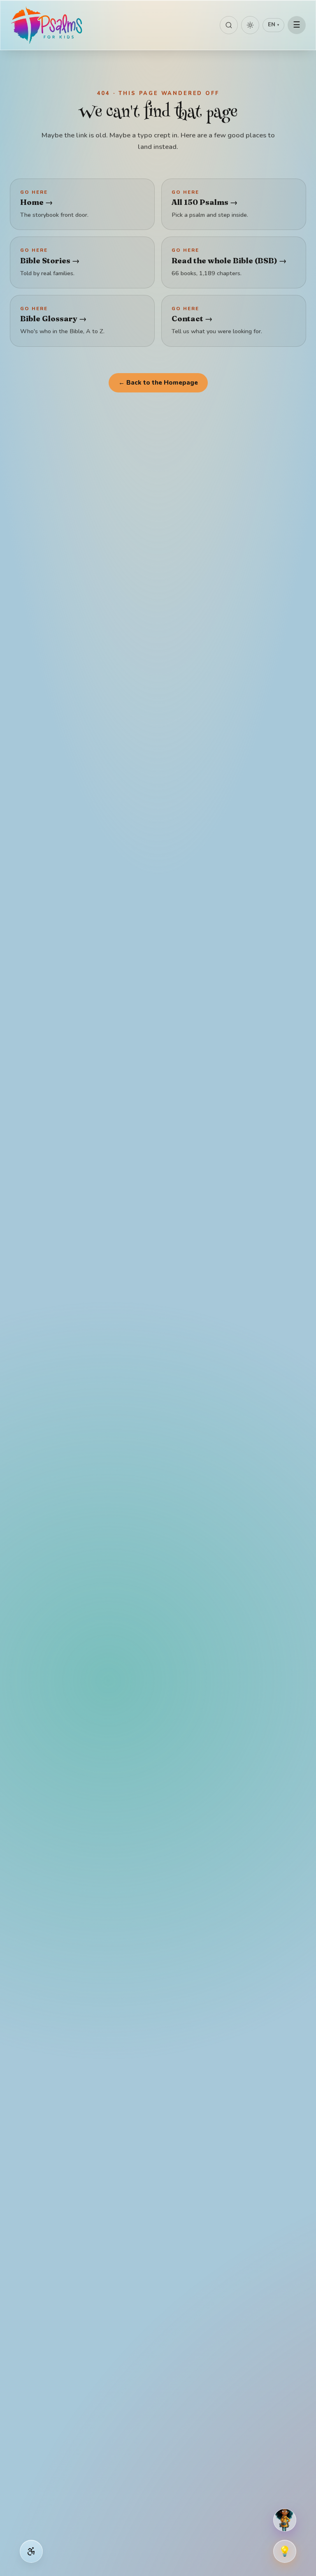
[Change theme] (250, 25)
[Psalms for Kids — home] (47, 25)
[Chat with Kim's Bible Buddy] (285, 2520)
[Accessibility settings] (31, 2551)
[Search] (229, 25)
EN (273, 25)
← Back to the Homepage (158, 383)
